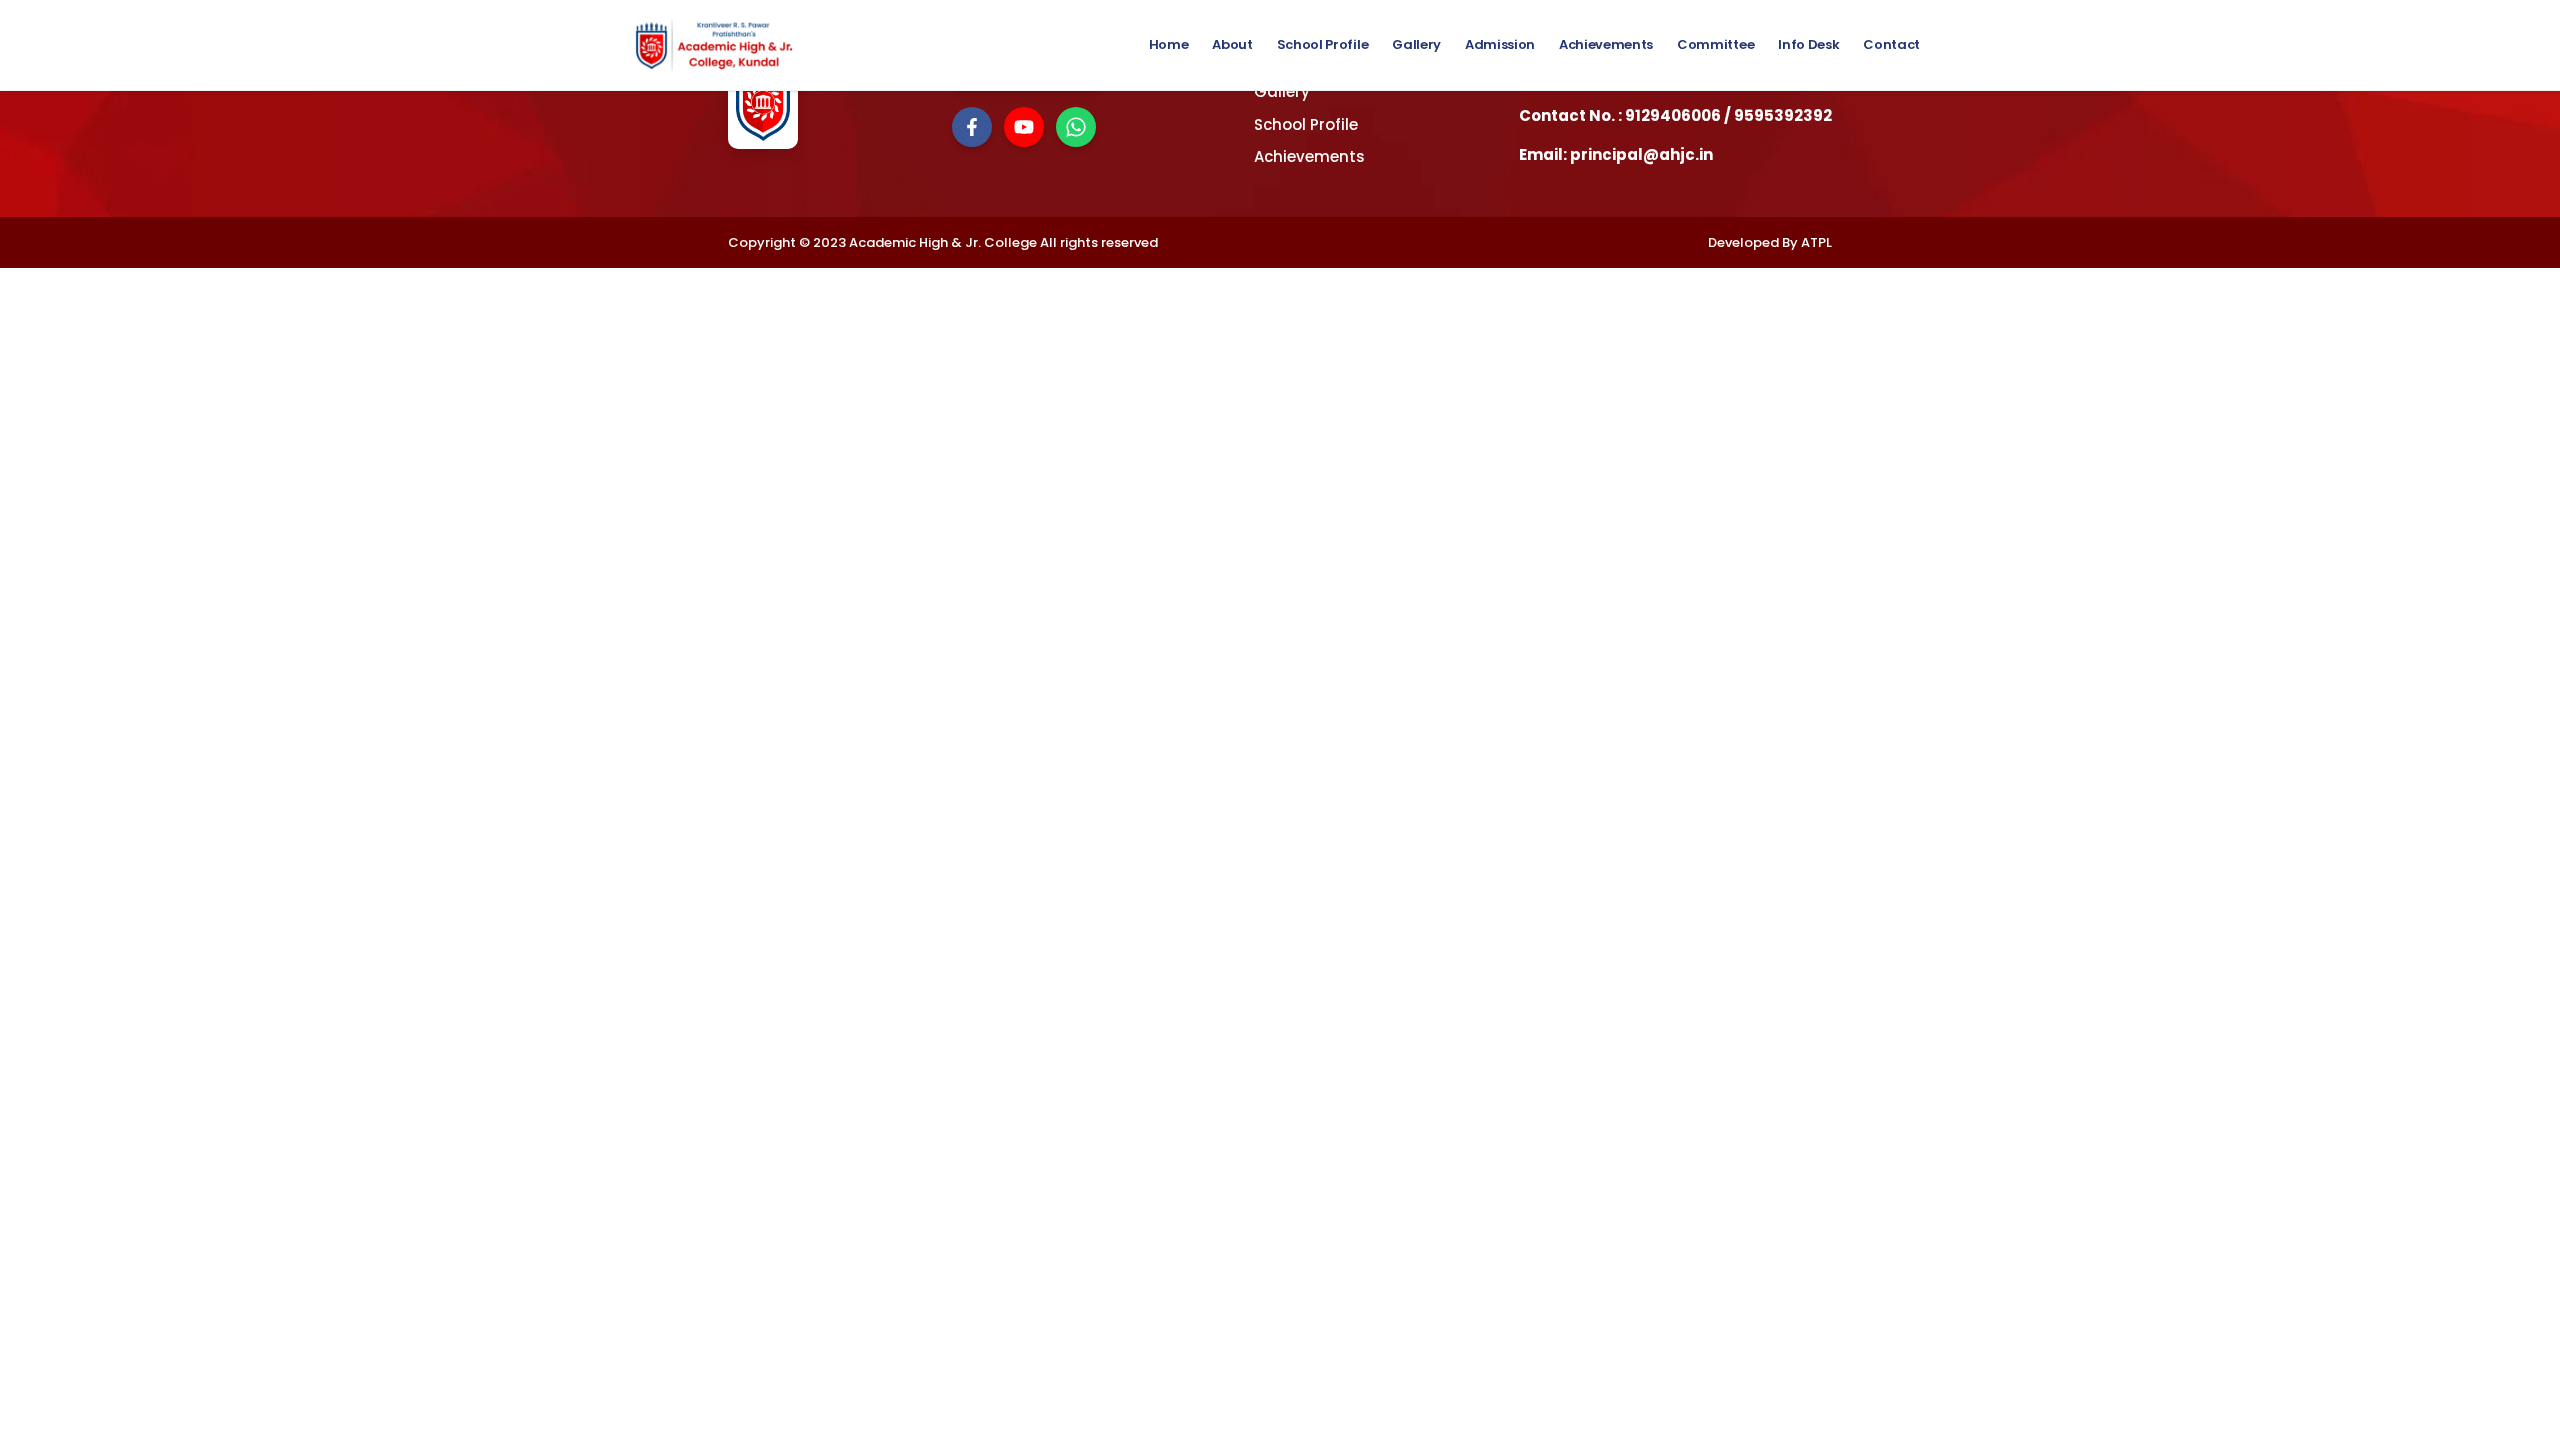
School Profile (1322, 44)
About (1232, 44)
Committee (1715, 44)
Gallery (1416, 44)
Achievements (1606, 44)
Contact (1891, 44)
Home (1169, 44)
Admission (1500, 44)
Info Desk (1808, 44)
